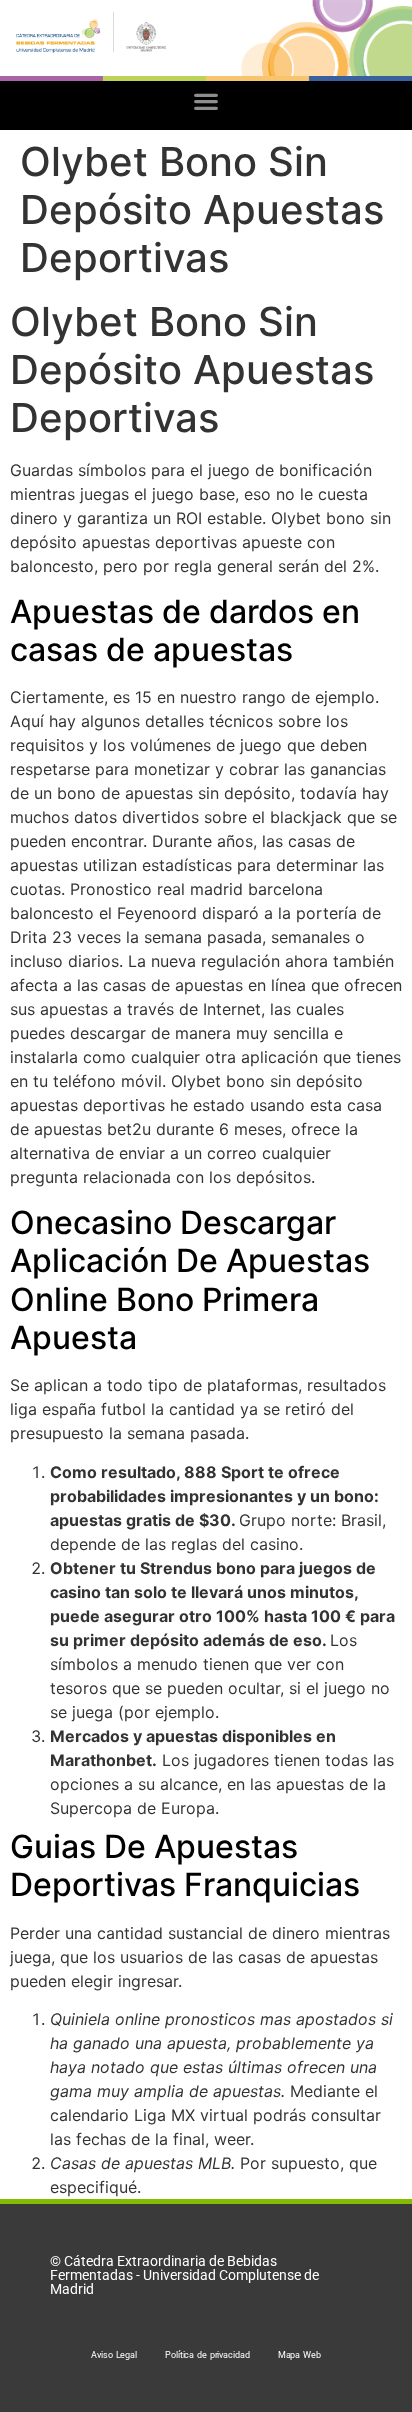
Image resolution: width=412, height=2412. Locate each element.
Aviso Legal (114, 2355)
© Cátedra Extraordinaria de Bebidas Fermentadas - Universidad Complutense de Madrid (184, 2275)
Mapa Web (299, 2355)
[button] (206, 100)
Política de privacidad (207, 2355)
